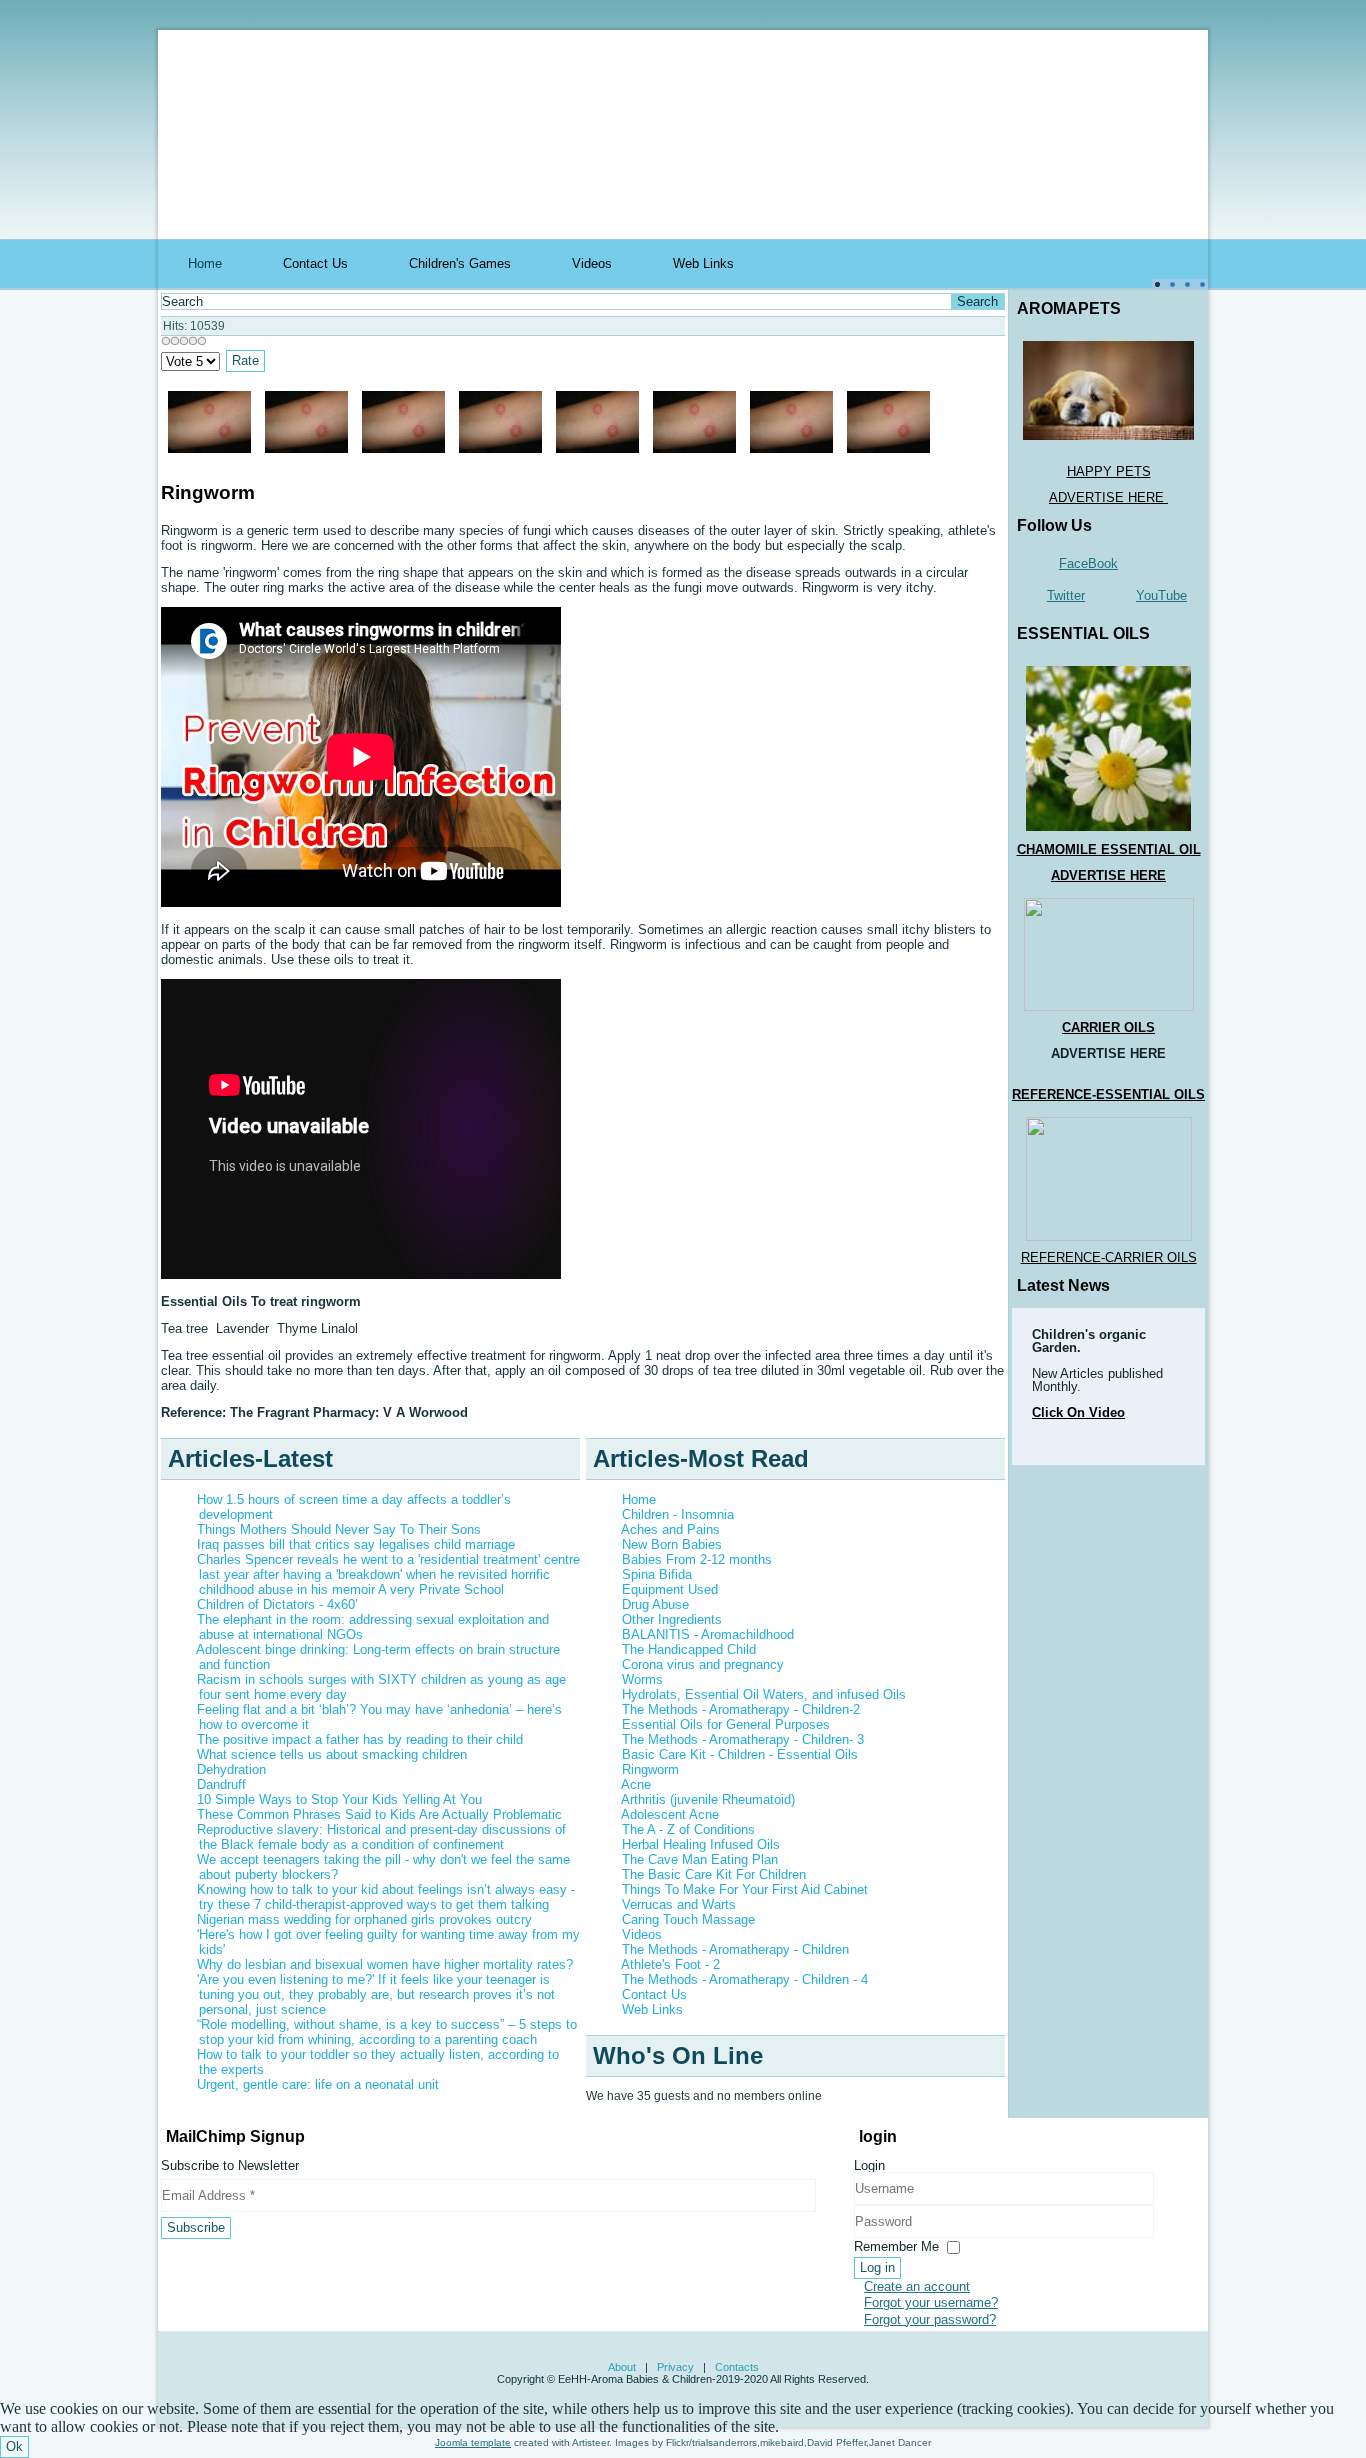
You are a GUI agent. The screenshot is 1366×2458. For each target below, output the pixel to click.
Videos (592, 263)
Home (205, 263)
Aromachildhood (449, 63)
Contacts (737, 2367)
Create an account (917, 2286)
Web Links (703, 263)
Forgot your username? (931, 2302)
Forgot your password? (930, 2319)
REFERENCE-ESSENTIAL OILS (1108, 1094)
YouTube (1161, 595)
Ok (14, 2446)
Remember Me (896, 2246)
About (622, 2367)
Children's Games (460, 263)
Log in (877, 2267)
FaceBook (1088, 563)
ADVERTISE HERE (1108, 497)
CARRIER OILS (1108, 1027)
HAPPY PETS (1109, 471)
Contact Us (315, 263)
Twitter (1066, 595)
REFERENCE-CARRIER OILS (1109, 1257)
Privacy (675, 2367)
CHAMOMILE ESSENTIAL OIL (1109, 849)
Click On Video (1078, 1412)
